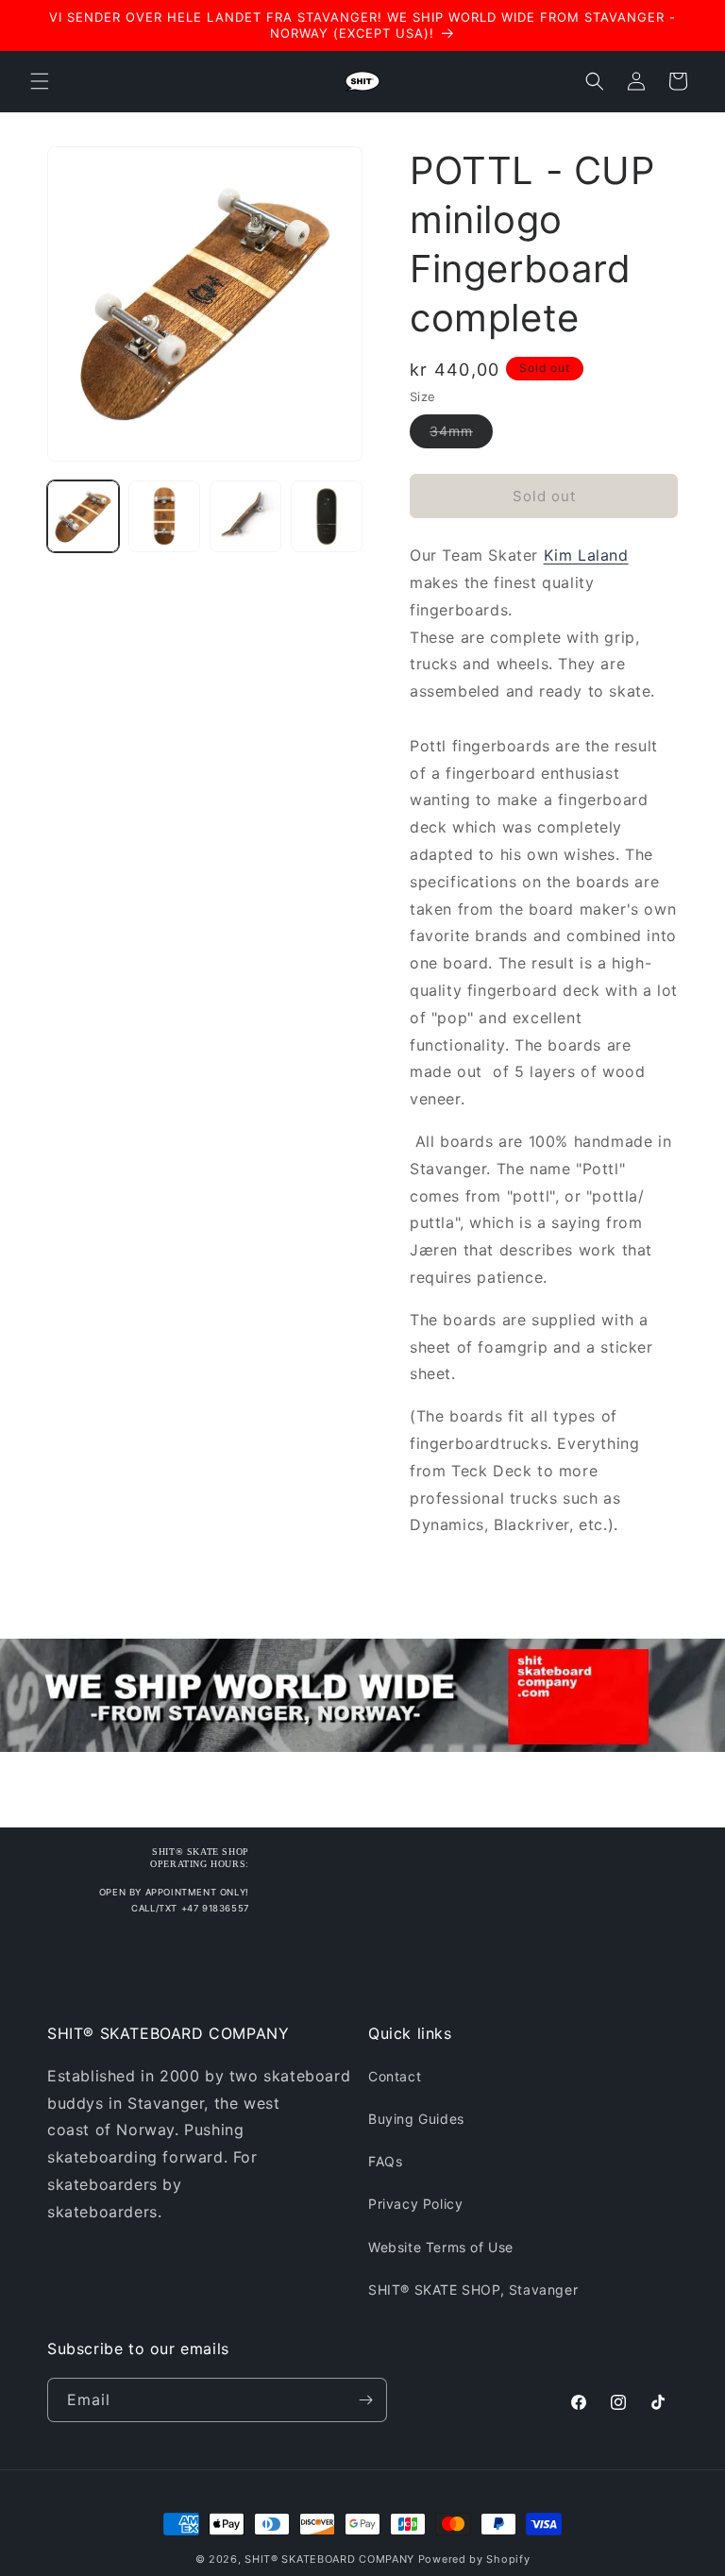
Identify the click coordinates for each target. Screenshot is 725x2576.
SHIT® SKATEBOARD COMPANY (329, 2559)
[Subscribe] (365, 2400)
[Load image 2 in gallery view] (164, 516)
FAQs (385, 2161)
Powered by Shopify (474, 2559)
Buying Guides (416, 2119)
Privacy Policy (415, 2204)
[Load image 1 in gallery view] (83, 516)
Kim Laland (586, 555)
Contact (395, 2076)
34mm (461, 435)
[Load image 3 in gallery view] (245, 516)
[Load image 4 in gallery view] (327, 516)
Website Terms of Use (441, 2247)
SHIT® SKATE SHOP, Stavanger (473, 2290)
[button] (40, 81)
